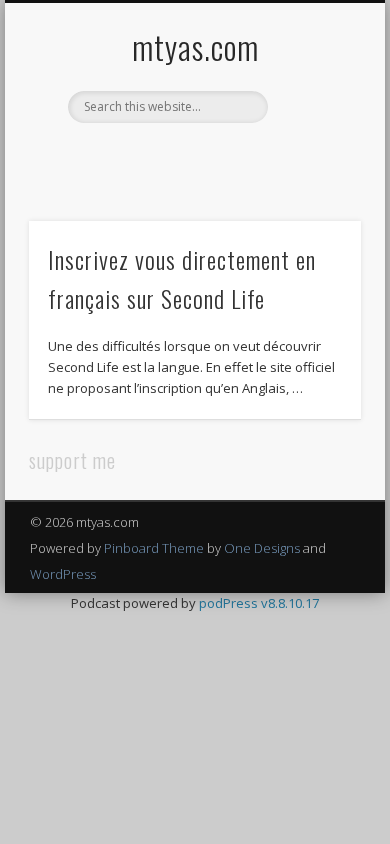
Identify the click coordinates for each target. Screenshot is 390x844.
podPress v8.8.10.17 (259, 603)
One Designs (262, 548)
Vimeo (213, 157)
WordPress (63, 574)
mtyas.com (195, 46)
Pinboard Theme (154, 548)
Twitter (172, 157)
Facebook (131, 157)
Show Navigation (312, 179)
